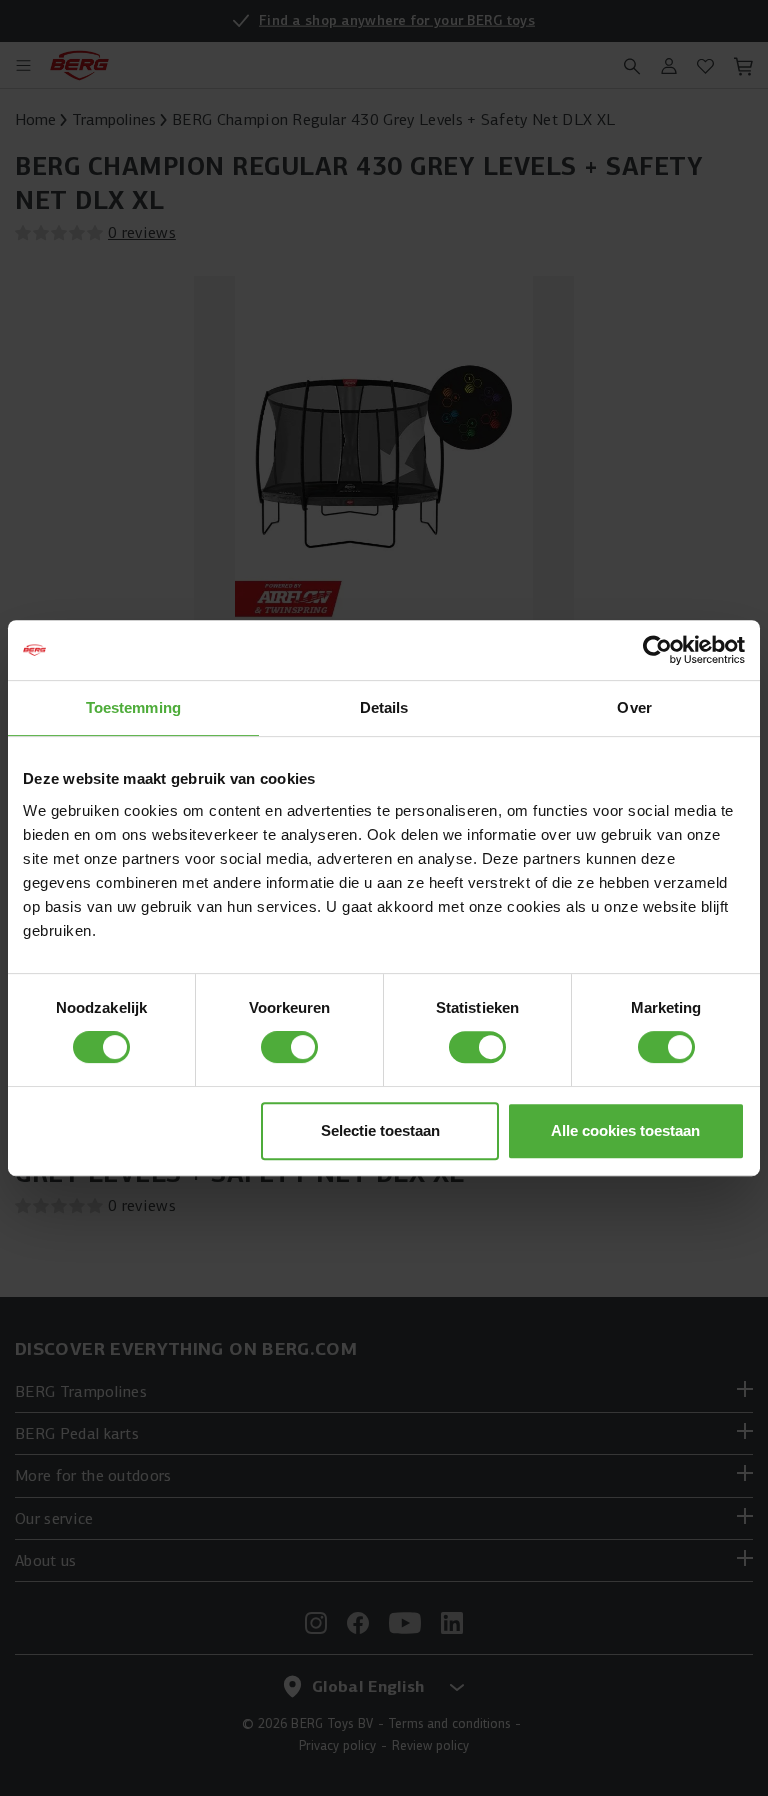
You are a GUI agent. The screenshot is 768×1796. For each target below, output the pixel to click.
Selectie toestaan (380, 1130)
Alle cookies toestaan (625, 1130)
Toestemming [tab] (133, 707)
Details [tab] (384, 707)
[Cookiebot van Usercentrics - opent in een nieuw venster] (657, 650)
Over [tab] (634, 707)
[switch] (289, 1047)
